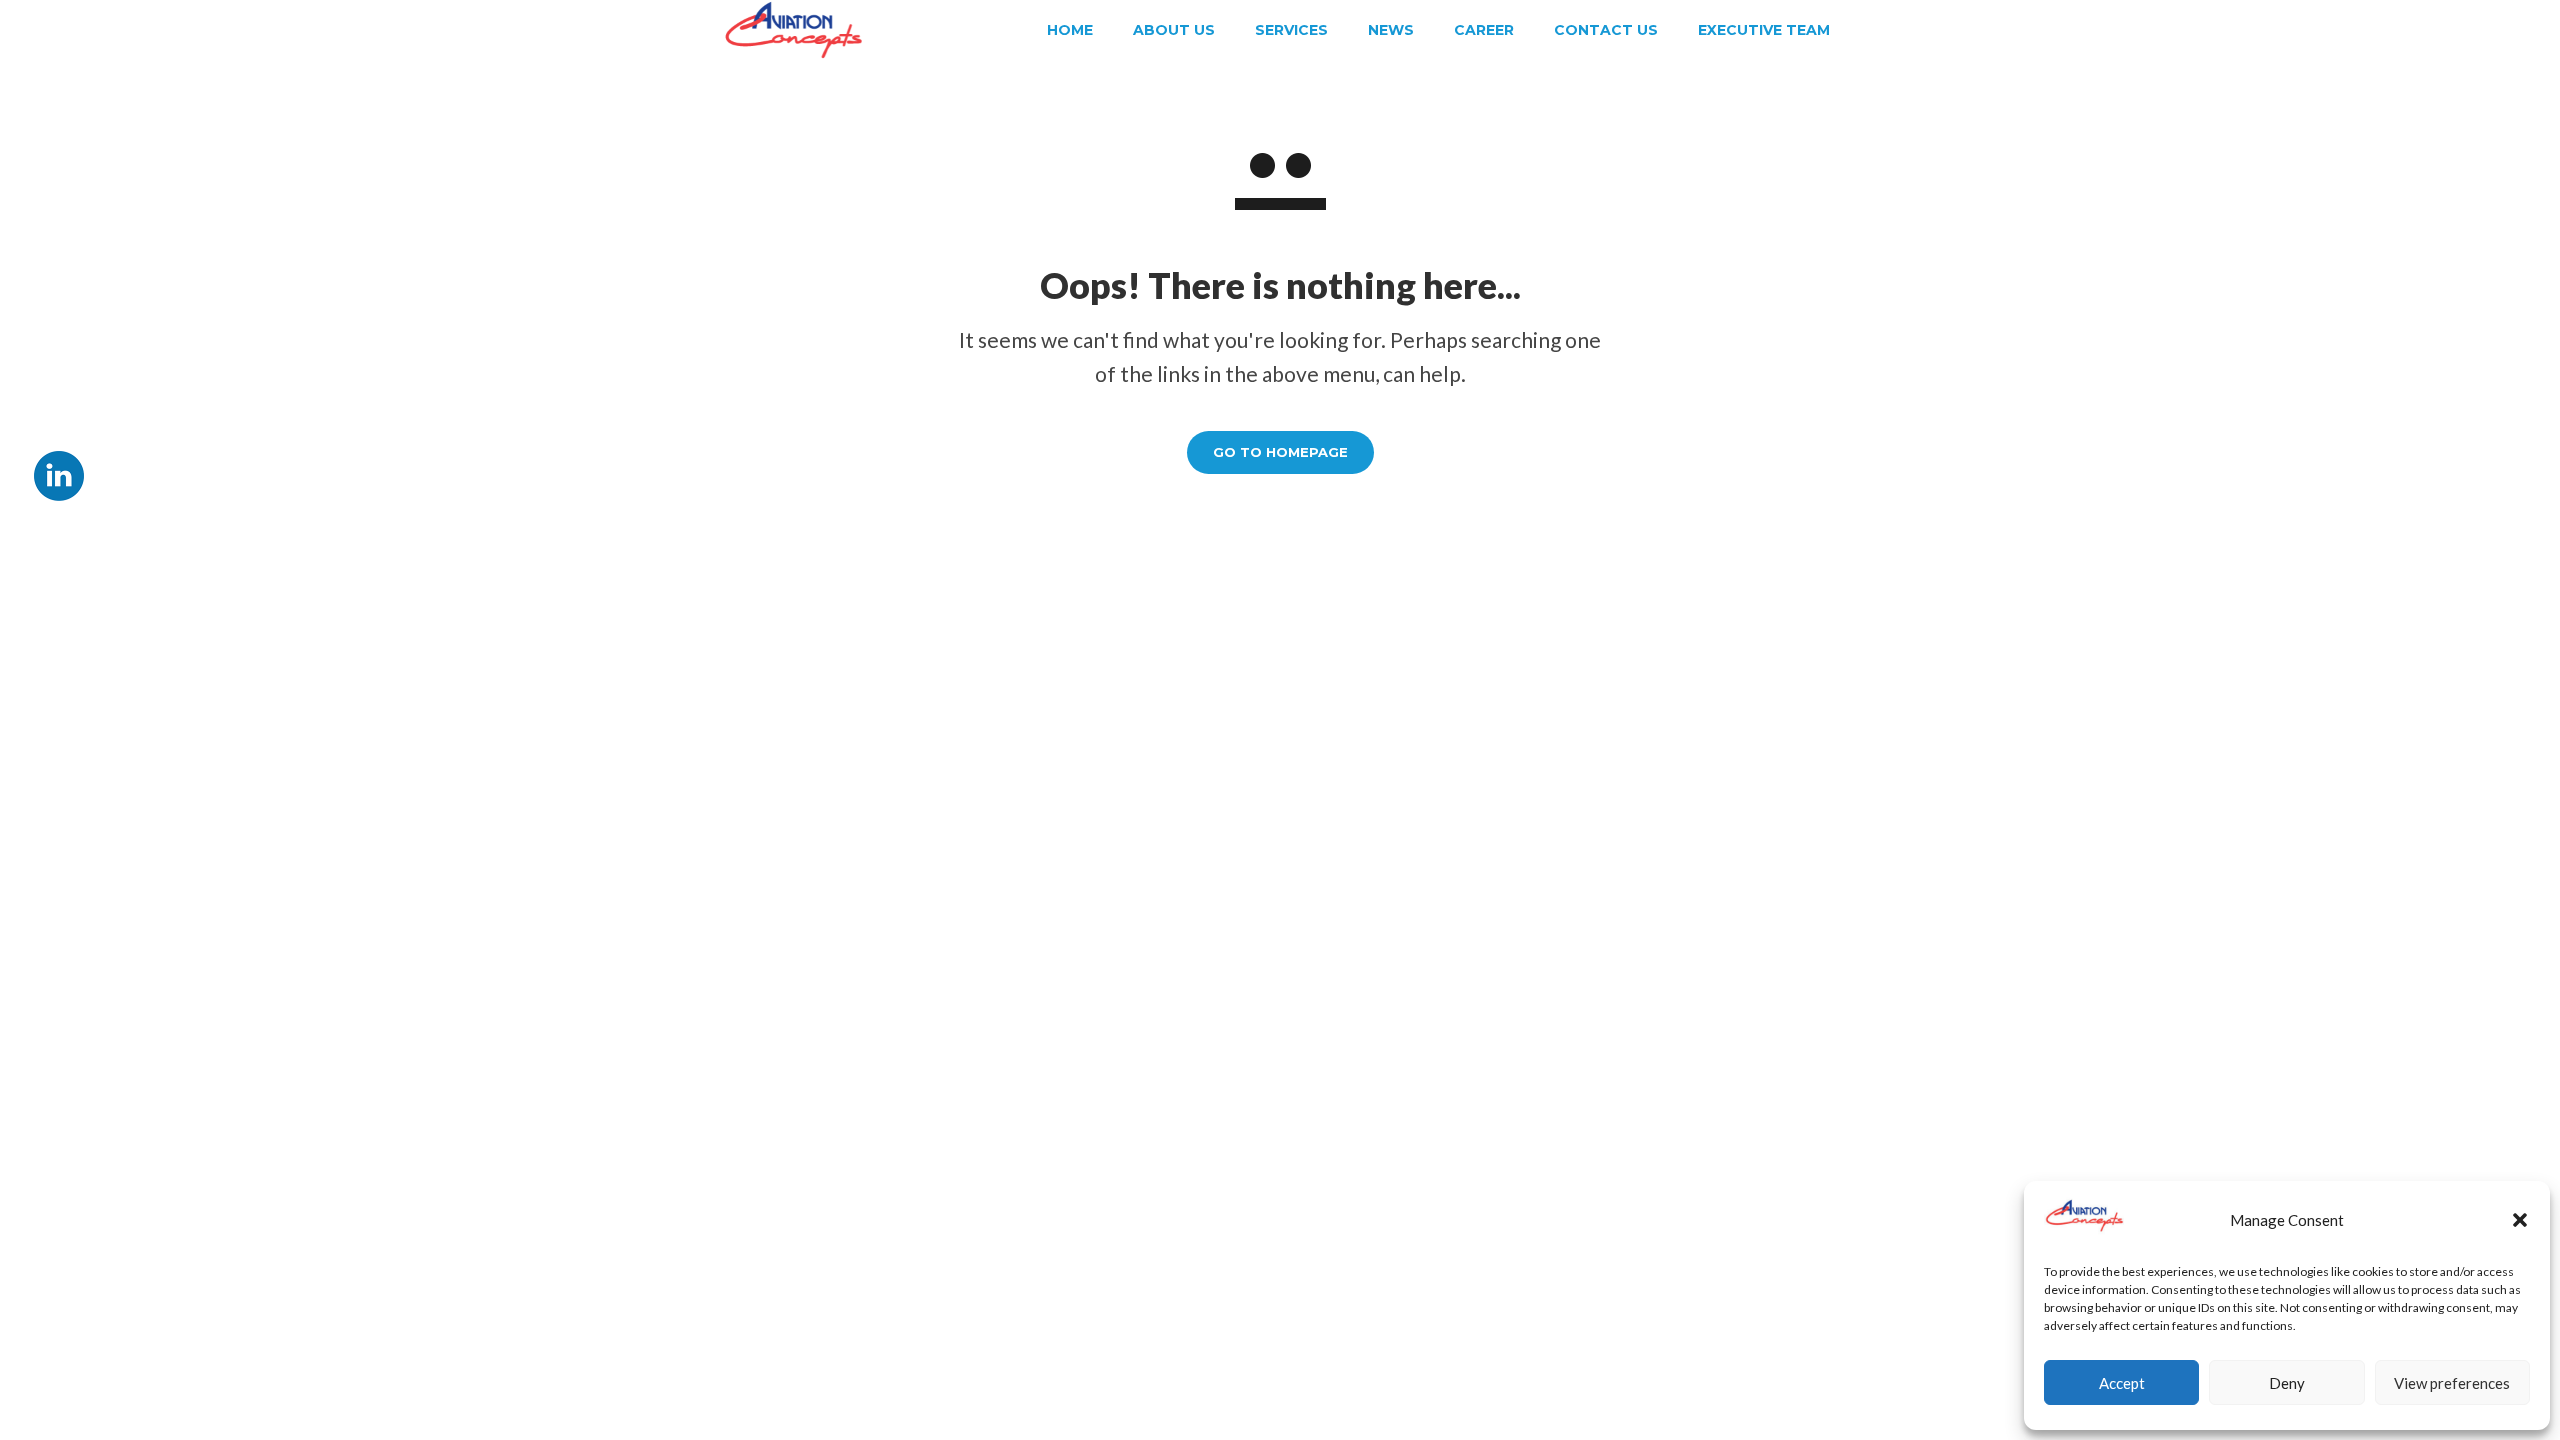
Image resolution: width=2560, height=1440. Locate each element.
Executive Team (1764, 30)
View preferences (2452, 1383)
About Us (1174, 30)
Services (1291, 30)
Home (1070, 30)
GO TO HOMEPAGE (1280, 452)
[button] (2520, 1220)
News (1391, 30)
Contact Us (1606, 30)
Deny (2287, 1383)
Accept (2122, 1383)
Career (1484, 30)
